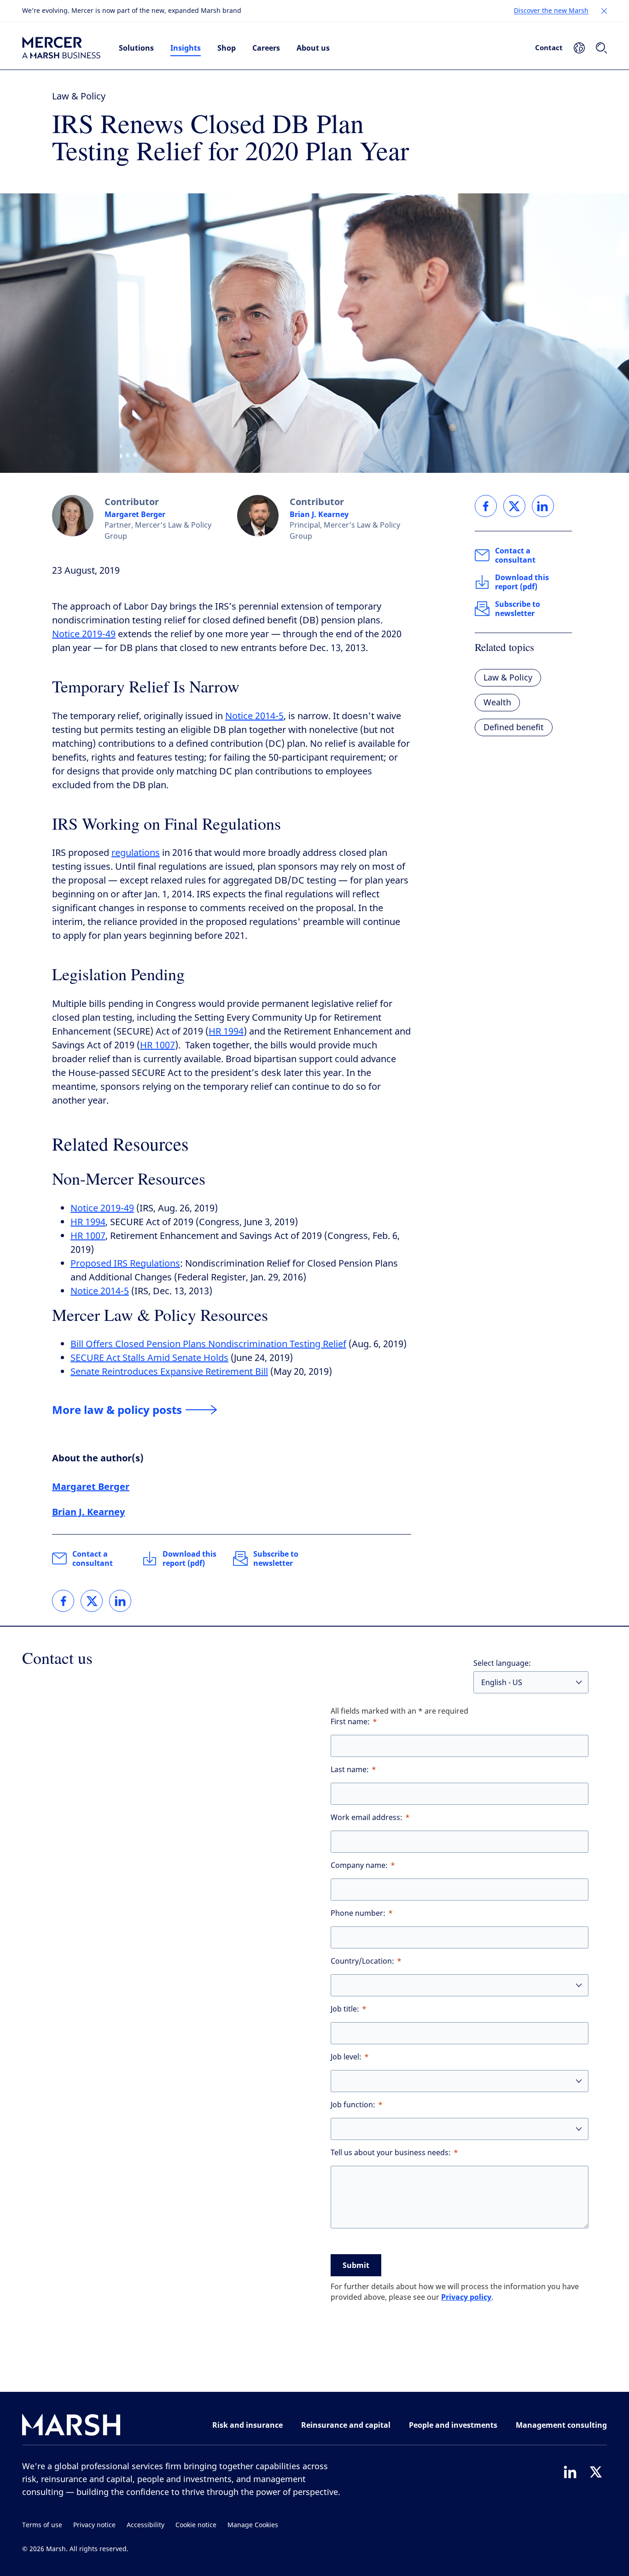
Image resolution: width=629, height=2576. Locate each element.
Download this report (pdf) (189, 1558)
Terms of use (42, 2525)
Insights (186, 48)
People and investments (453, 2425)
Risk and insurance (248, 2425)
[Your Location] (579, 48)
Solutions (136, 48)
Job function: (353, 2105)
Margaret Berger (135, 514)
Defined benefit (514, 727)
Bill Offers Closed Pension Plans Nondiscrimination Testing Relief (208, 1344)
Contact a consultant (93, 1558)
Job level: (346, 2057)
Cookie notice (196, 2525)
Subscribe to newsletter (276, 1558)
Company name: (359, 1865)
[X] (596, 2472)
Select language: (502, 1663)
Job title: (345, 2009)
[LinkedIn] (570, 2472)
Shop (227, 48)
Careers (266, 48)
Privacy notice (94, 2525)
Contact (549, 47)
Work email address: (367, 1817)
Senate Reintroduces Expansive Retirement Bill (169, 1372)
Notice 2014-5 (254, 716)
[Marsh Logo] (71, 2427)
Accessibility (146, 2525)
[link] (63, 1601)
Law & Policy (79, 96)
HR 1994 (226, 1032)
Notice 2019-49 (84, 634)
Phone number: (358, 1913)
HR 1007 (157, 1045)
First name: (350, 1722)
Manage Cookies (253, 2525)
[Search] (601, 48)
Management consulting (561, 2425)
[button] (604, 11)
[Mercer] (61, 48)
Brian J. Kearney (319, 514)
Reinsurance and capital (346, 2425)
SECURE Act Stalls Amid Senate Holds (149, 1358)
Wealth (497, 703)
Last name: (350, 1770)
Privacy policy (466, 2297)
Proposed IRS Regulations (125, 1264)
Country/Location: (362, 1961)
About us (313, 48)
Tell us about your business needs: (391, 2153)
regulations (136, 853)
